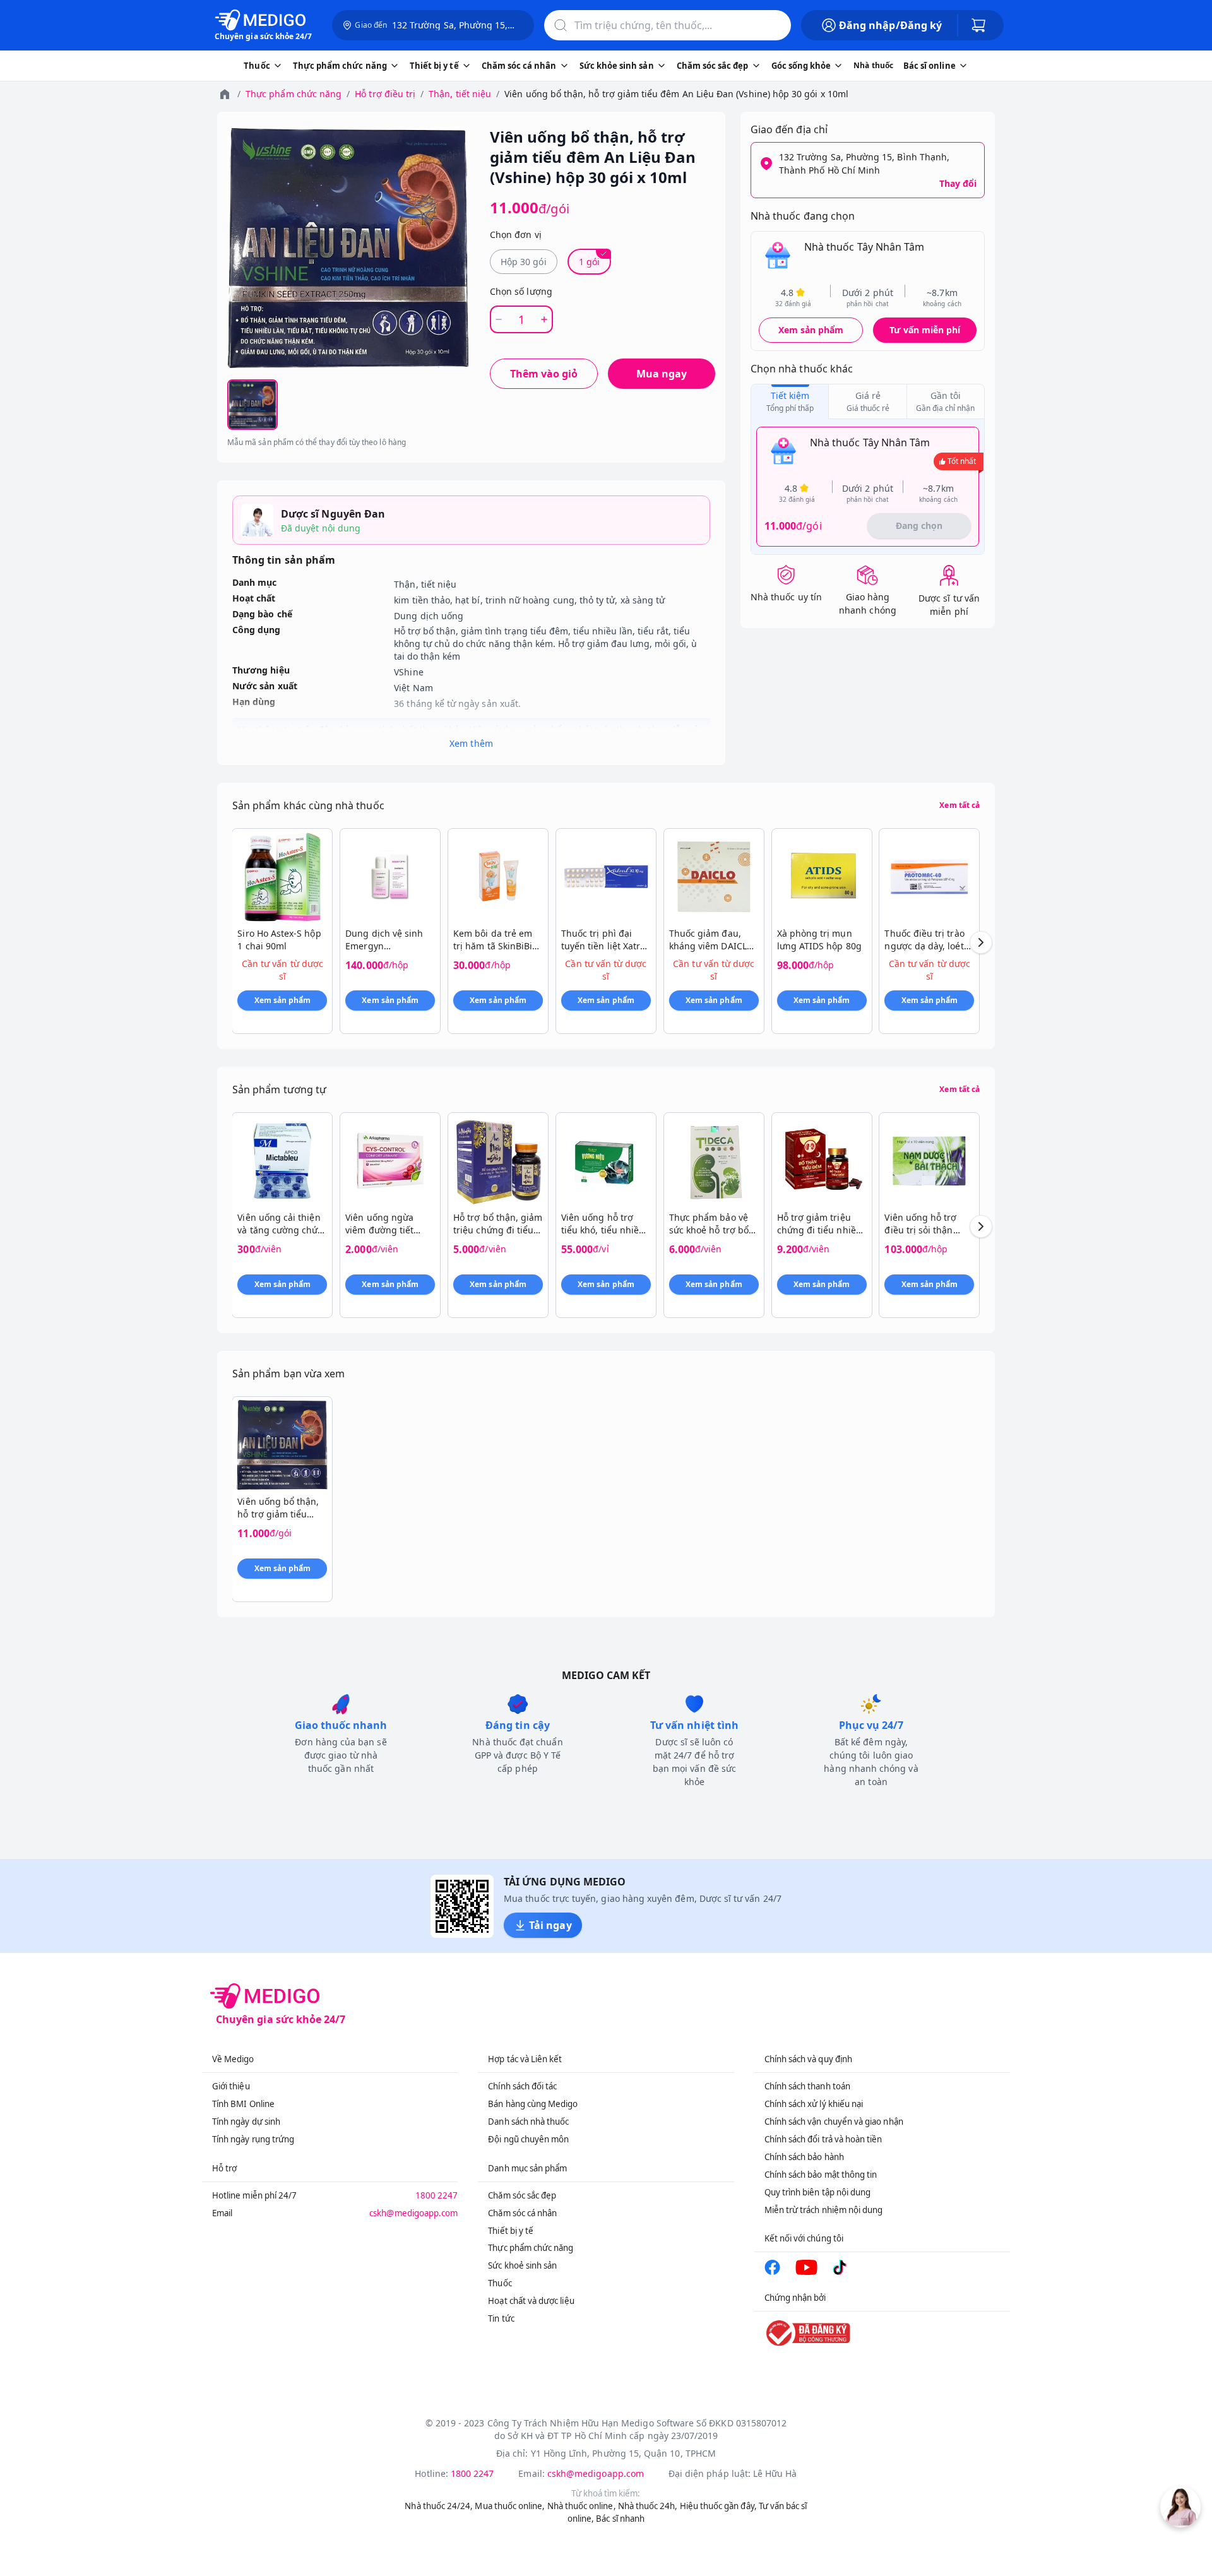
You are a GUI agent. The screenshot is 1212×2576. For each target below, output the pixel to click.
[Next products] (981, 942)
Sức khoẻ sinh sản (522, 2265)
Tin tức (501, 2318)
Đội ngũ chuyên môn (528, 2139)
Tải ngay (550, 1925)
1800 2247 (437, 2195)
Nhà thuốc (873, 65)
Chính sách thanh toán (807, 2086)
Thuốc (500, 2283)
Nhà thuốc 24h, (648, 2506)
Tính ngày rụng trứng (253, 2139)
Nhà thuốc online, (582, 2506)
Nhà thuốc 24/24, (439, 2506)
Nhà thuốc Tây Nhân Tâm (864, 247)
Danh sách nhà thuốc (528, 2122)
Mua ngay (662, 374)
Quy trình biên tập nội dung (818, 2192)
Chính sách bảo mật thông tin (821, 2175)
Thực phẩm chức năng (294, 94)
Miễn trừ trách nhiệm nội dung (824, 2210)
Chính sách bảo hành (804, 2157)
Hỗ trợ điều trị (385, 94)
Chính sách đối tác (522, 2086)
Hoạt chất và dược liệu (531, 2301)
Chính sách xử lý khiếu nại (814, 2104)
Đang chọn (919, 525)
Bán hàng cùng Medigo (533, 2104)
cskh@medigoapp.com (413, 2213)
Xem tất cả (959, 805)
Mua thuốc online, (510, 2506)
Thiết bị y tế (511, 2231)
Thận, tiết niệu (460, 94)
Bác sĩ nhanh (620, 2519)
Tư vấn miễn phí (925, 330)
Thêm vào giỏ (544, 374)
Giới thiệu (231, 2086)
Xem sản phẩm (811, 330)
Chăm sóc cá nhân (522, 2213)
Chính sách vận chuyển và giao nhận (834, 2122)
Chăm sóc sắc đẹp (522, 2195)
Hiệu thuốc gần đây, (718, 2506)
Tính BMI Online (243, 2104)
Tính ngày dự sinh (246, 2122)
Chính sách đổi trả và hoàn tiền (823, 2139)
